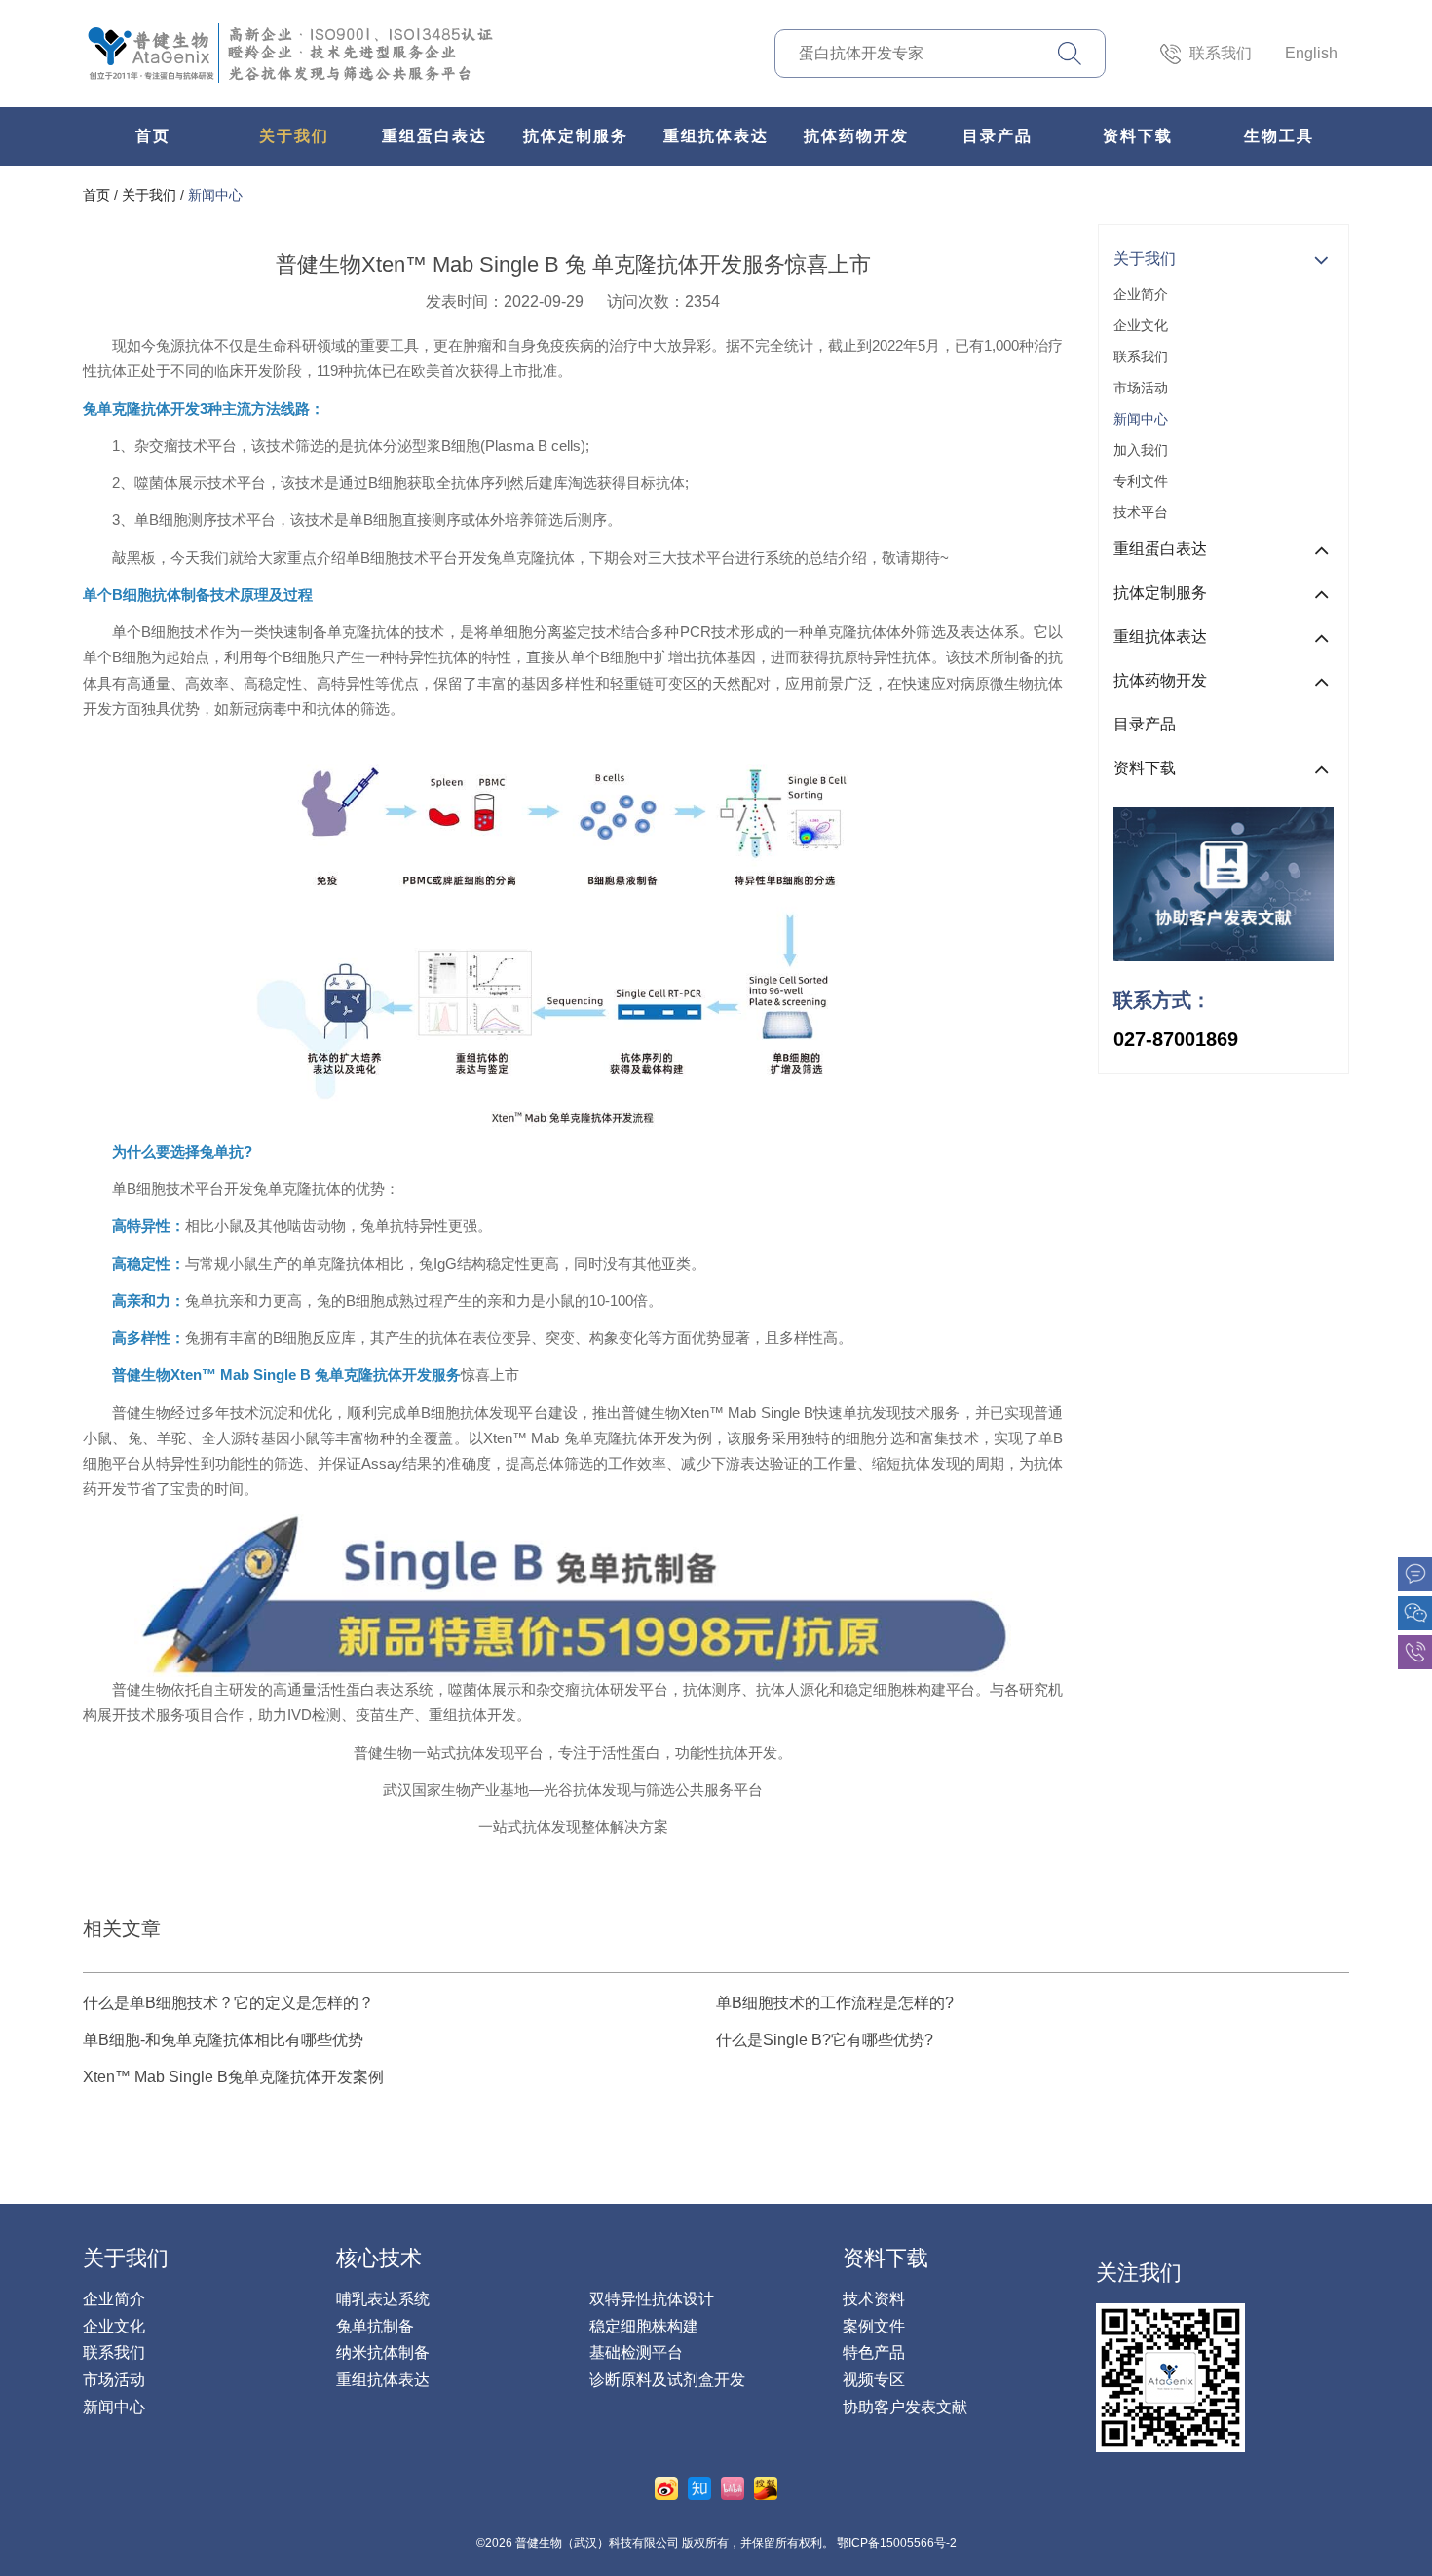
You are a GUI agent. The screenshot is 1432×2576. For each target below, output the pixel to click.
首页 (153, 136)
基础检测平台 (636, 2352)
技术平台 (1141, 512)
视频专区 (874, 2380)
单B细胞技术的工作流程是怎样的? (835, 2003)
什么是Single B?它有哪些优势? (825, 2040)
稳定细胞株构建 (644, 2326)
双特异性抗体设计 (652, 2299)
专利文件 (1141, 481)
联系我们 (1221, 53)
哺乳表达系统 (383, 2299)
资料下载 (1138, 136)
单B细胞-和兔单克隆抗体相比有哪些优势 (223, 2040)
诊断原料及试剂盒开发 (667, 2380)
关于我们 (294, 136)
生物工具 (1279, 136)
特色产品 (874, 2352)
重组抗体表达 (716, 136)
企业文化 (1141, 325)
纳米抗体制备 (383, 2352)
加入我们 (1141, 450)
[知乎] (699, 2487)
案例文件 (874, 2326)
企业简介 (1141, 294)
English (1311, 53)
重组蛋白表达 (434, 136)
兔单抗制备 (375, 2326)
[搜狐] (766, 2487)
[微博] (666, 2487)
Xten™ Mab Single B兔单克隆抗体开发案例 (233, 2077)
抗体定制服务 (576, 136)
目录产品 (998, 136)
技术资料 (874, 2299)
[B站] (733, 2487)
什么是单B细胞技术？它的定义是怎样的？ (228, 2003)
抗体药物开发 (856, 136)
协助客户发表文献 (905, 2407)
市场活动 (1141, 388)
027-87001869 (1176, 1039)
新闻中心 (215, 195)
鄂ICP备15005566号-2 (897, 2543)
